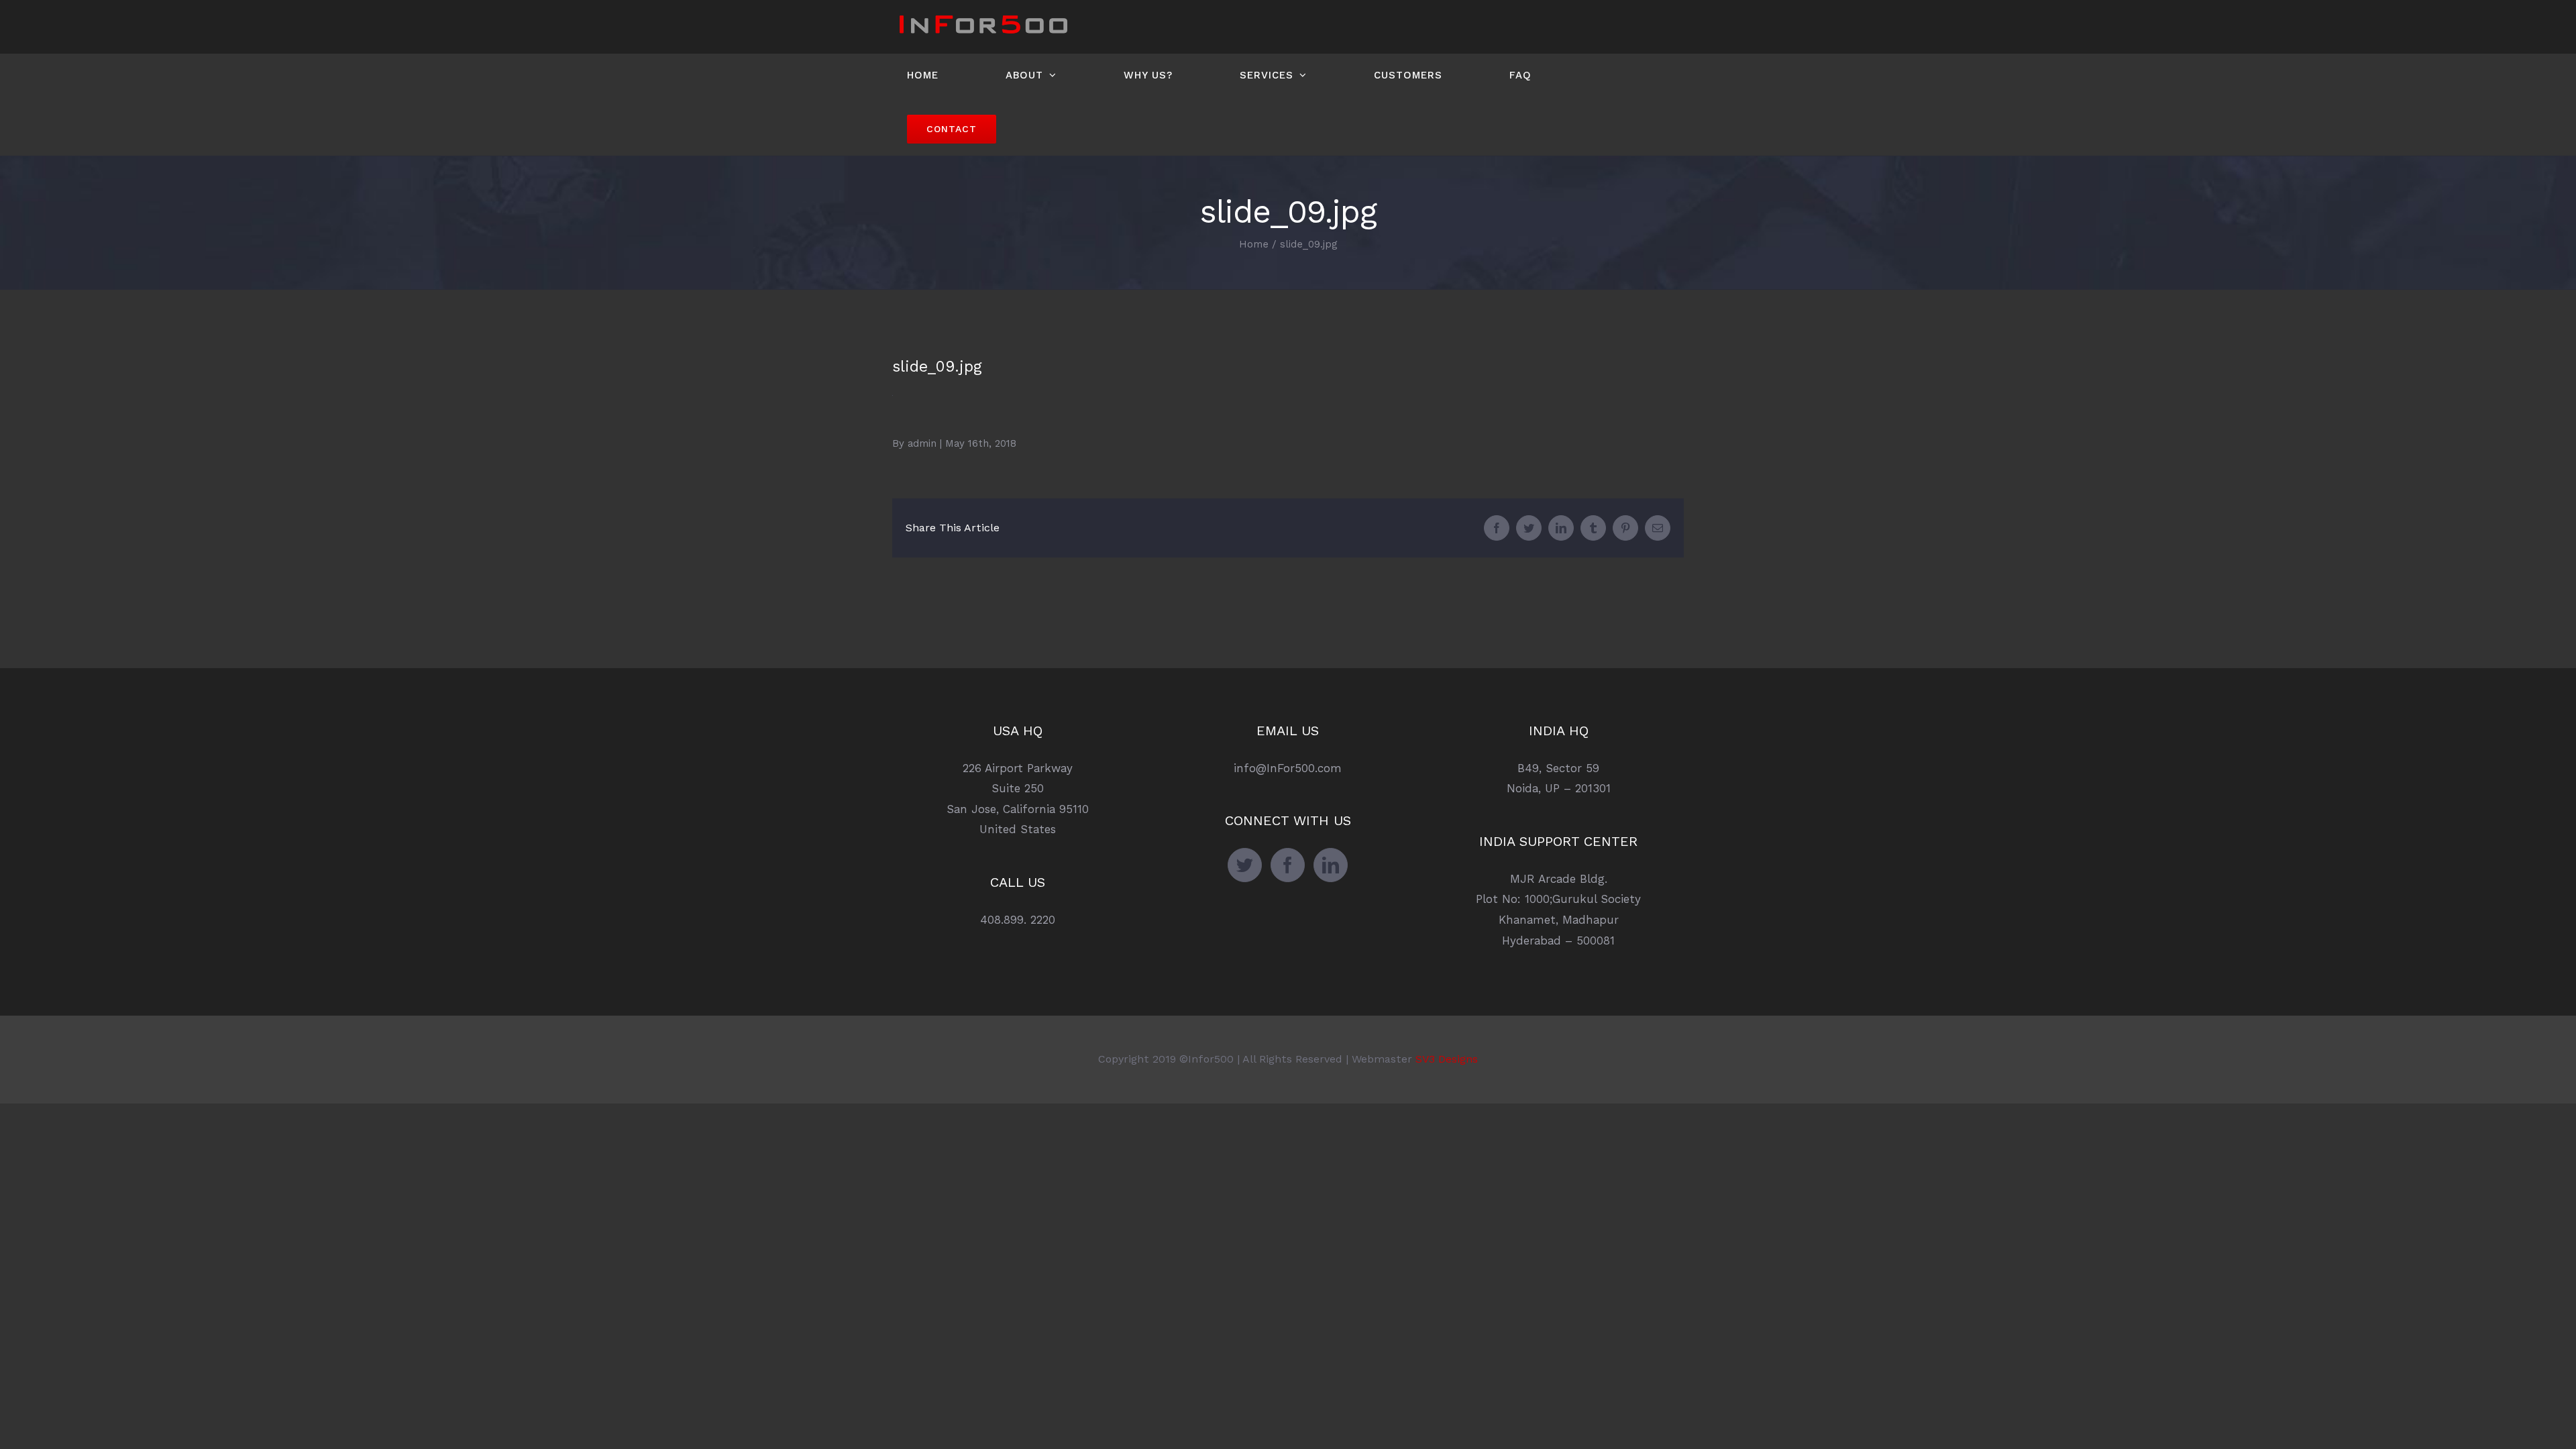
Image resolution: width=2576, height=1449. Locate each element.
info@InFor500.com (1288, 768)
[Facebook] (1288, 865)
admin (922, 443)
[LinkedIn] (1331, 865)
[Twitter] (1245, 865)
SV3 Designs (1447, 1059)
